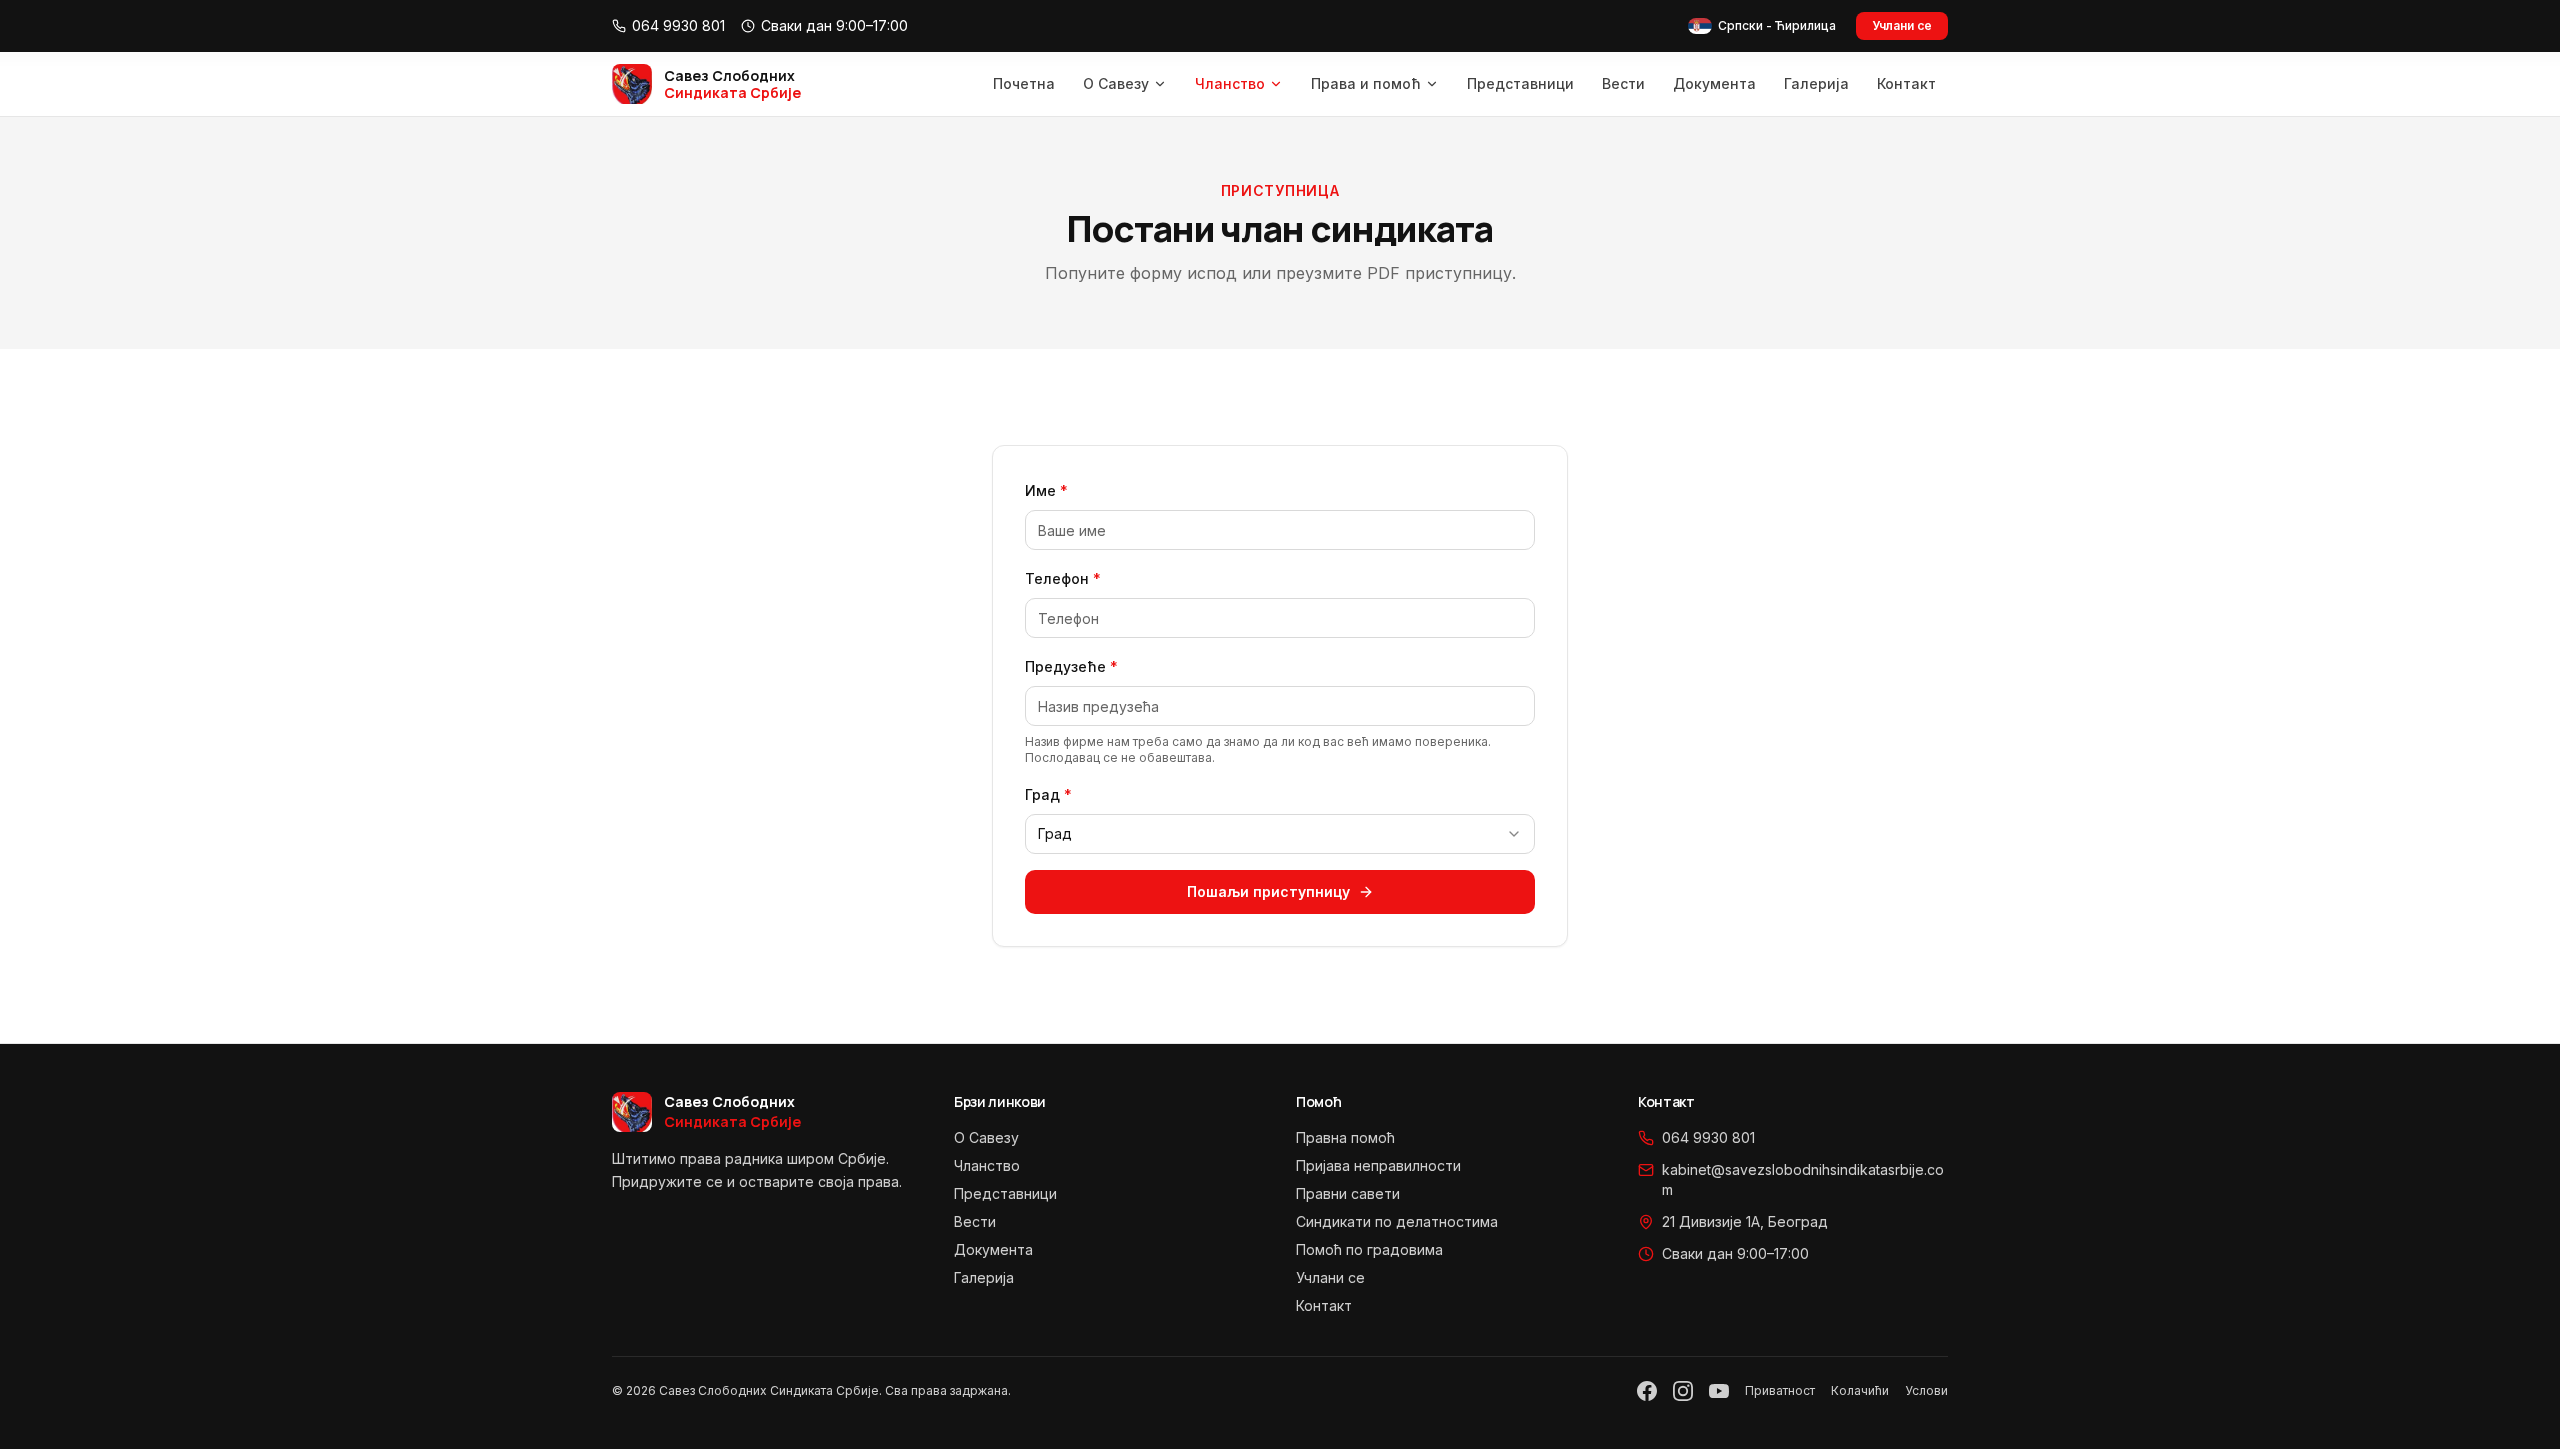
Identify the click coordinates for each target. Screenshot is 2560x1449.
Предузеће (1071, 666)
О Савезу (1116, 83)
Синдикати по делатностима (1397, 1221)
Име (1046, 490)
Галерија (1816, 83)
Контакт (1906, 83)
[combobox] (1280, 834)
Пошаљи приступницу (1268, 891)
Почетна (1024, 83)
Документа (1714, 83)
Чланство (1230, 83)
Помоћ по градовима (1369, 1249)
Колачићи (1860, 1390)
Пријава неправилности (1378, 1165)
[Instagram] (1683, 1391)
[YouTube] (1719, 1391)
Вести (1623, 83)
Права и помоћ (1366, 83)
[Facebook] (1647, 1391)
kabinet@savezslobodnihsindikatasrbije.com (1803, 1179)
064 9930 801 (1708, 1137)
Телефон (1063, 578)
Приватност (1780, 1390)
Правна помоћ (1345, 1137)
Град (1048, 794)
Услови (1926, 1390)
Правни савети (1348, 1193)
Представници (1520, 83)
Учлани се (1902, 25)
